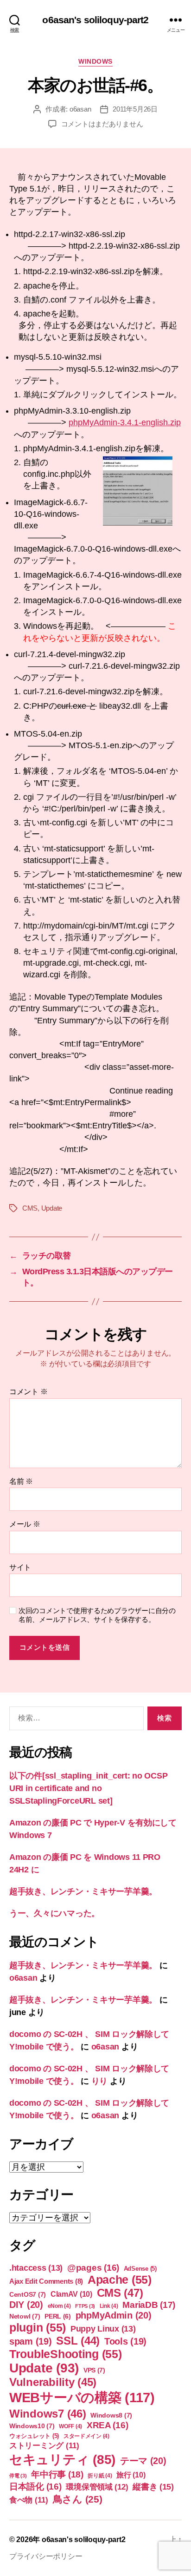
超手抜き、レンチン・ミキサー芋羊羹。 (83, 1891)
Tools (125, 2341)
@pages (93, 2268)
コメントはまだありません (102, 124)
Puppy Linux (103, 2329)
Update (52, 1208)
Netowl (25, 2316)
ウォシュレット (34, 2436)
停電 (18, 2476)
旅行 (131, 2475)
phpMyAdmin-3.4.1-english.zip (125, 422)
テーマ (143, 2461)
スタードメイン (86, 2436)
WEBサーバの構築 (82, 2397)
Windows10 (32, 2426)
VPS (94, 2370)
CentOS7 (28, 2294)
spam (31, 2341)
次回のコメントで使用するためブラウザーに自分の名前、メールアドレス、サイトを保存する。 (97, 1615)
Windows (95, 61)
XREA (108, 2425)
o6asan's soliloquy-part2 (95, 20)
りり (99, 2081)
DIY (26, 2305)
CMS (30, 1208)
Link (109, 2306)
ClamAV (71, 2294)
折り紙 (100, 2476)
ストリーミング (44, 2446)
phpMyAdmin (114, 2315)
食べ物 (29, 2500)
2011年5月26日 (135, 109)
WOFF (70, 2426)
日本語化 (35, 2487)
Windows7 (48, 2414)
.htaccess (36, 2268)
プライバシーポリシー (46, 2556)
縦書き (153, 2487)
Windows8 (111, 2415)
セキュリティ (62, 2460)
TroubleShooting (66, 2354)
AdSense (140, 2269)
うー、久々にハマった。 (54, 1913)
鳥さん (78, 2499)
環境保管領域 (97, 2487)
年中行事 (57, 2474)
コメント (28, 1392)
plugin (38, 2327)
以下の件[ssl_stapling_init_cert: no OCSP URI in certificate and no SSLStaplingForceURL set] (88, 1788)
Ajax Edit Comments (46, 2281)
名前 (21, 1481)
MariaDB (149, 2305)
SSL (78, 2341)
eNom (59, 2306)
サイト (20, 1567)
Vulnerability (53, 2382)
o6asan (80, 109)
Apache (120, 2280)
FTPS (85, 2306)
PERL (58, 2316)
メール (25, 1524)
